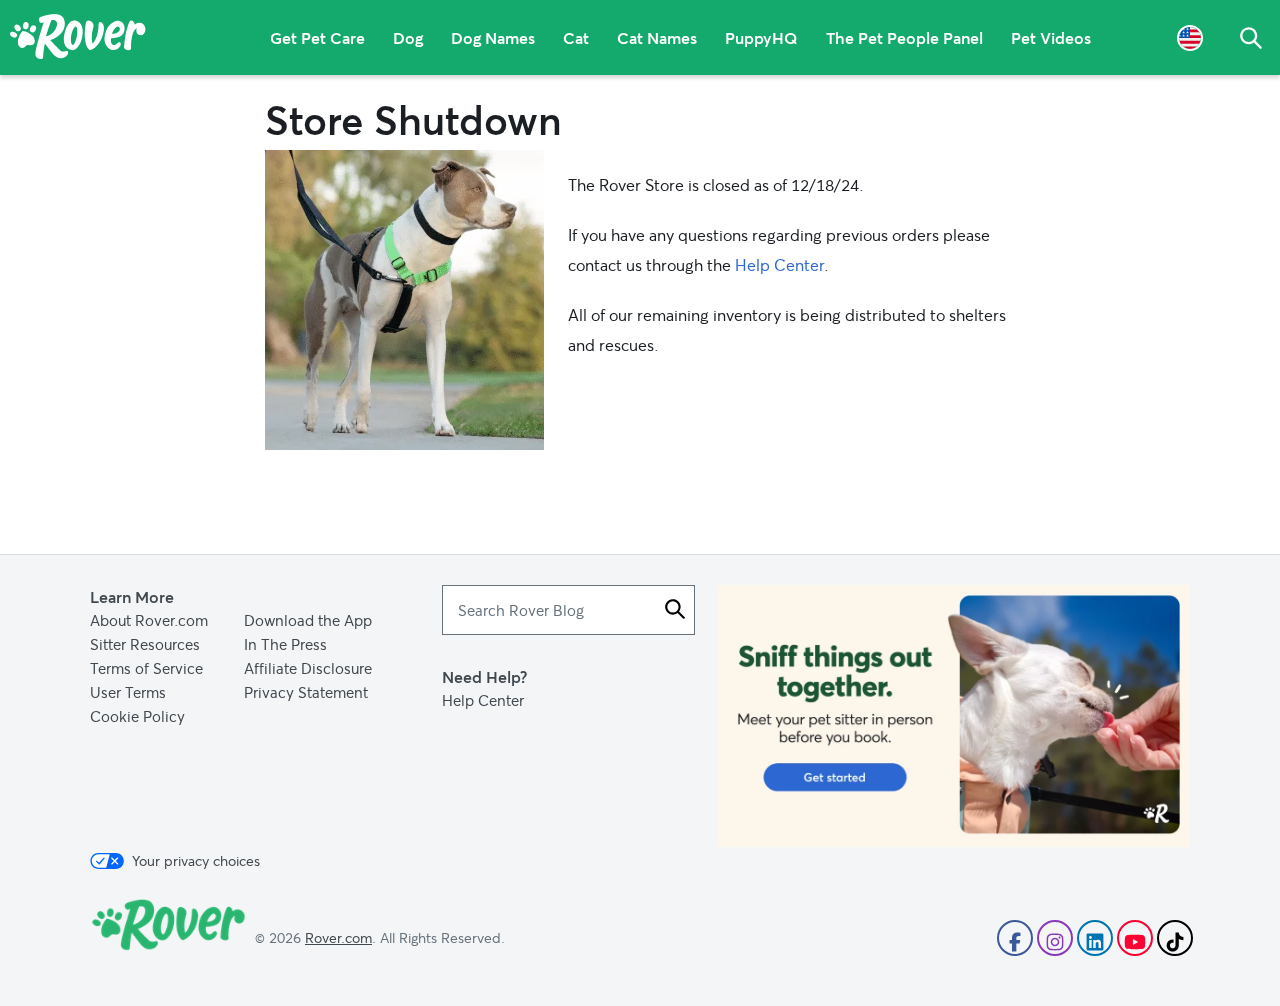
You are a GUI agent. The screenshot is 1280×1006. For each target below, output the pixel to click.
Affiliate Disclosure (308, 668)
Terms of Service (146, 668)
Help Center (779, 264)
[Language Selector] (1190, 37)
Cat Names (657, 37)
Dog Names (493, 37)
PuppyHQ (761, 37)
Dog (408, 37)
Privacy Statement (306, 692)
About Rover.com (149, 620)
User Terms (128, 692)
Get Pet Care (317, 37)
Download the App (308, 620)
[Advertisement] (953, 716)
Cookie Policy (137, 716)
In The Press (285, 644)
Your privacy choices (196, 861)
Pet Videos (1051, 37)
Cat (576, 37)
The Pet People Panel (904, 37)
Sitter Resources (145, 644)
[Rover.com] (78, 40)
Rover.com (338, 937)
